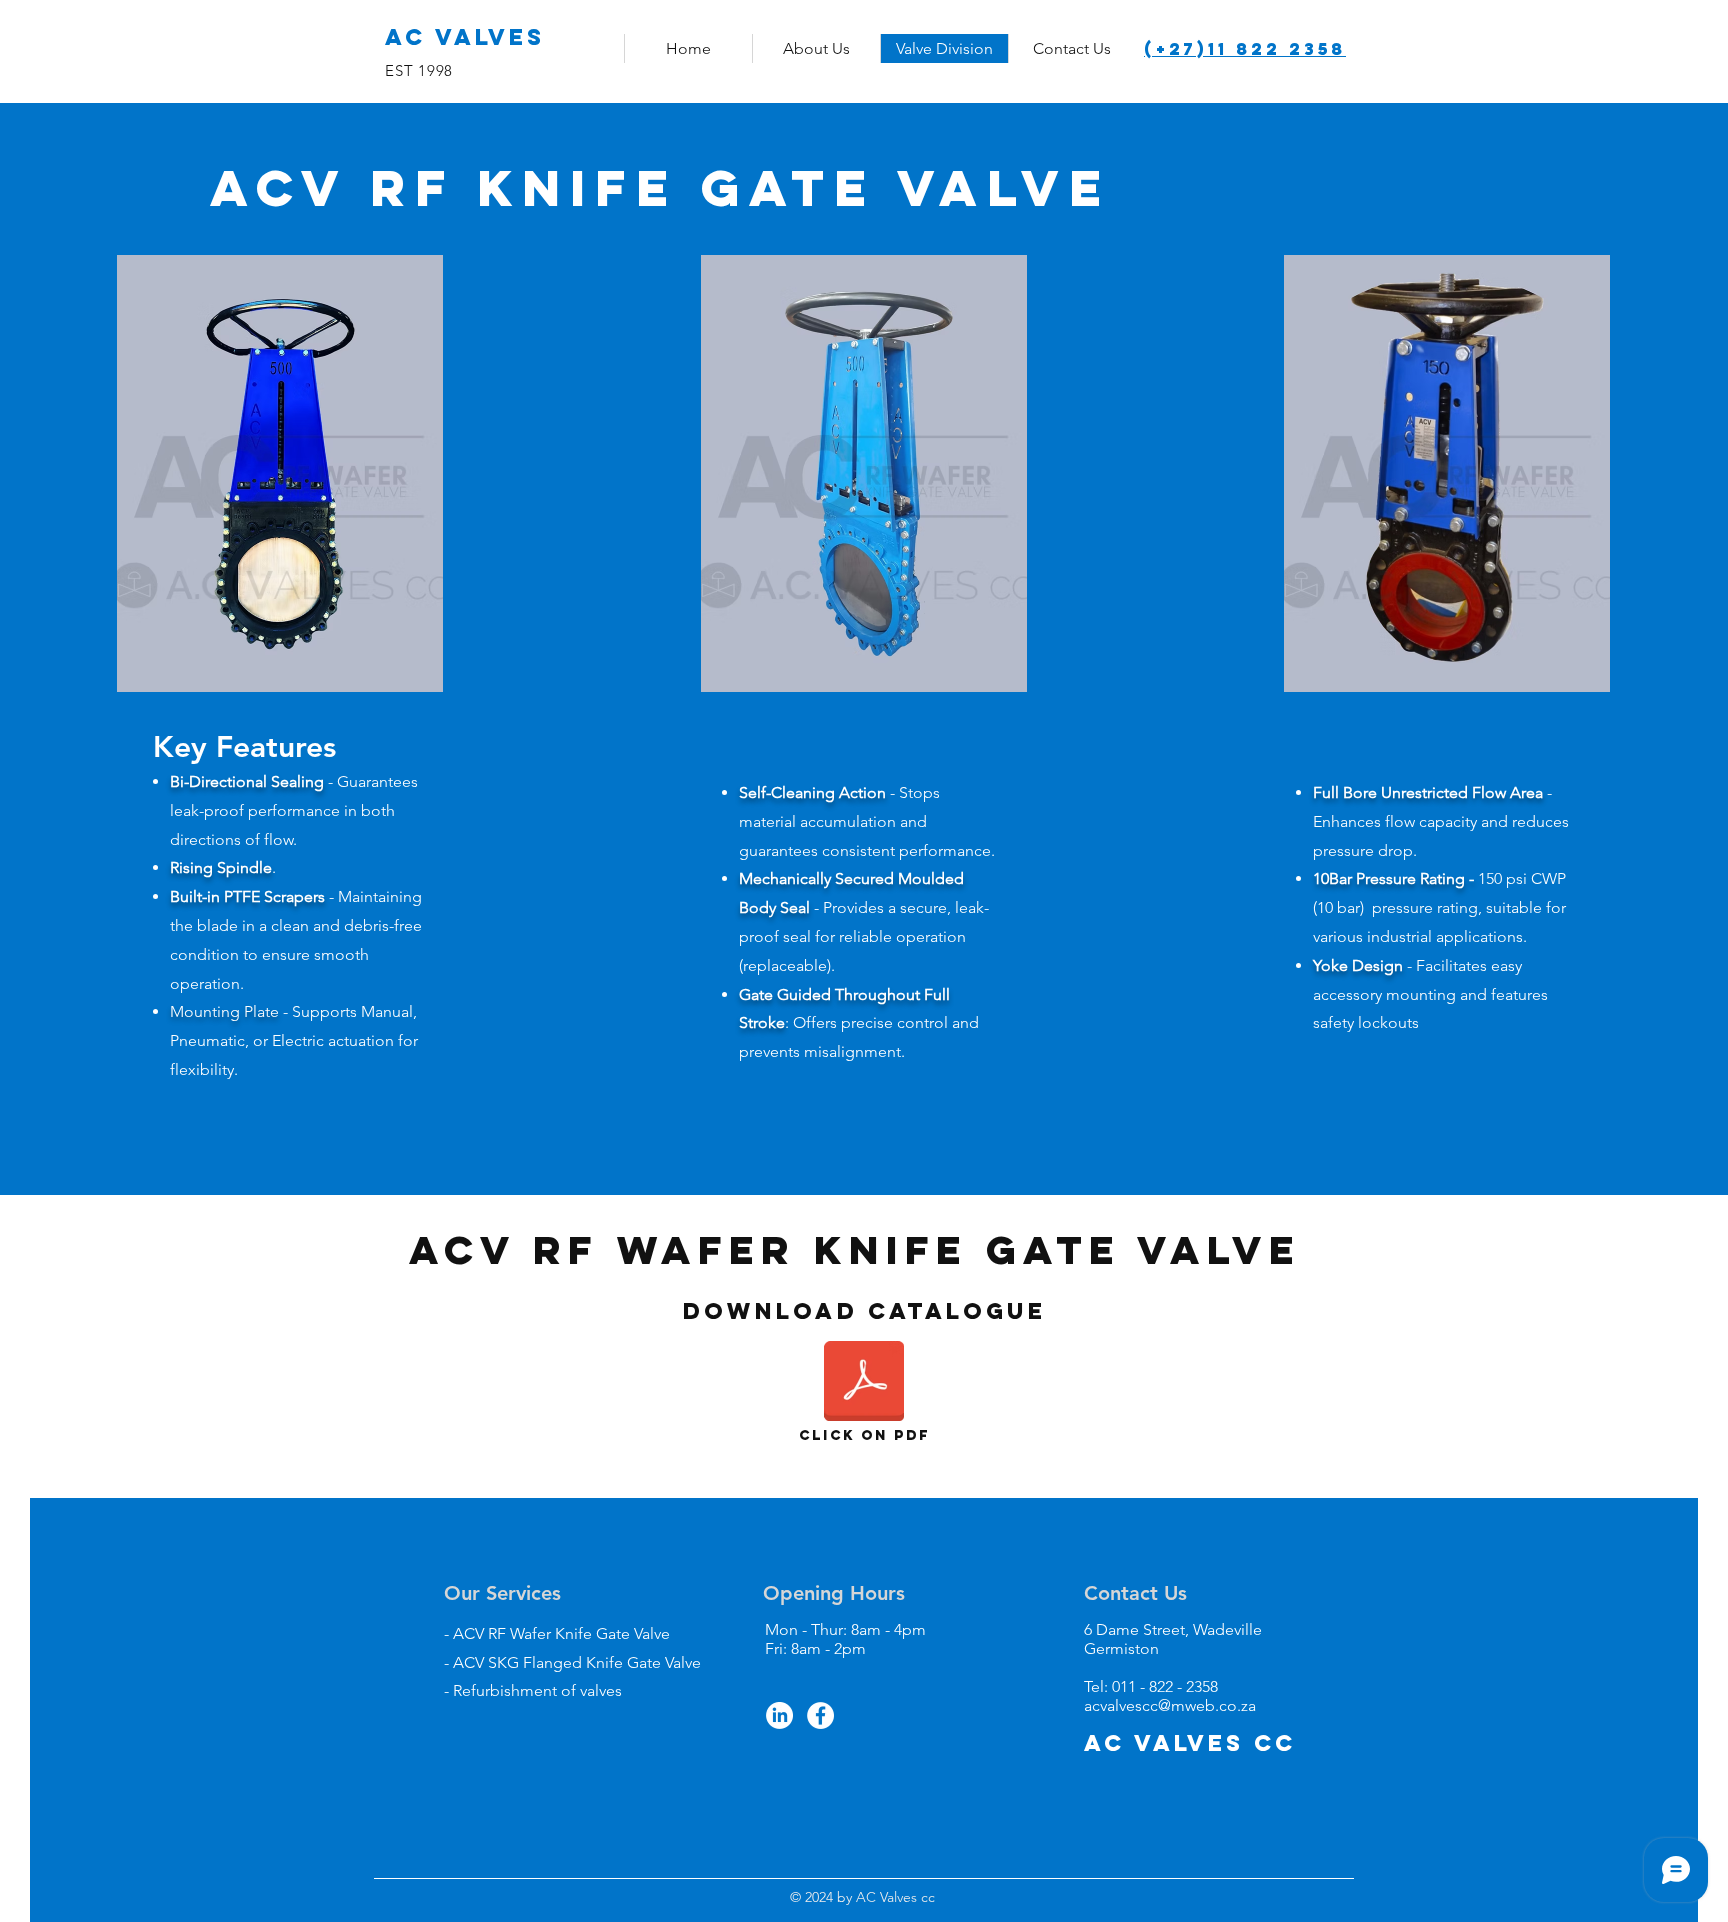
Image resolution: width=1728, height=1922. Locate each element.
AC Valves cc (1190, 1743)
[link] (1437, 36)
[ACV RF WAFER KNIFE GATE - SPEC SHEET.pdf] (864, 1383)
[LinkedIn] (779, 1715)
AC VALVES (470, 37)
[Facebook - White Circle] (820, 1715)
